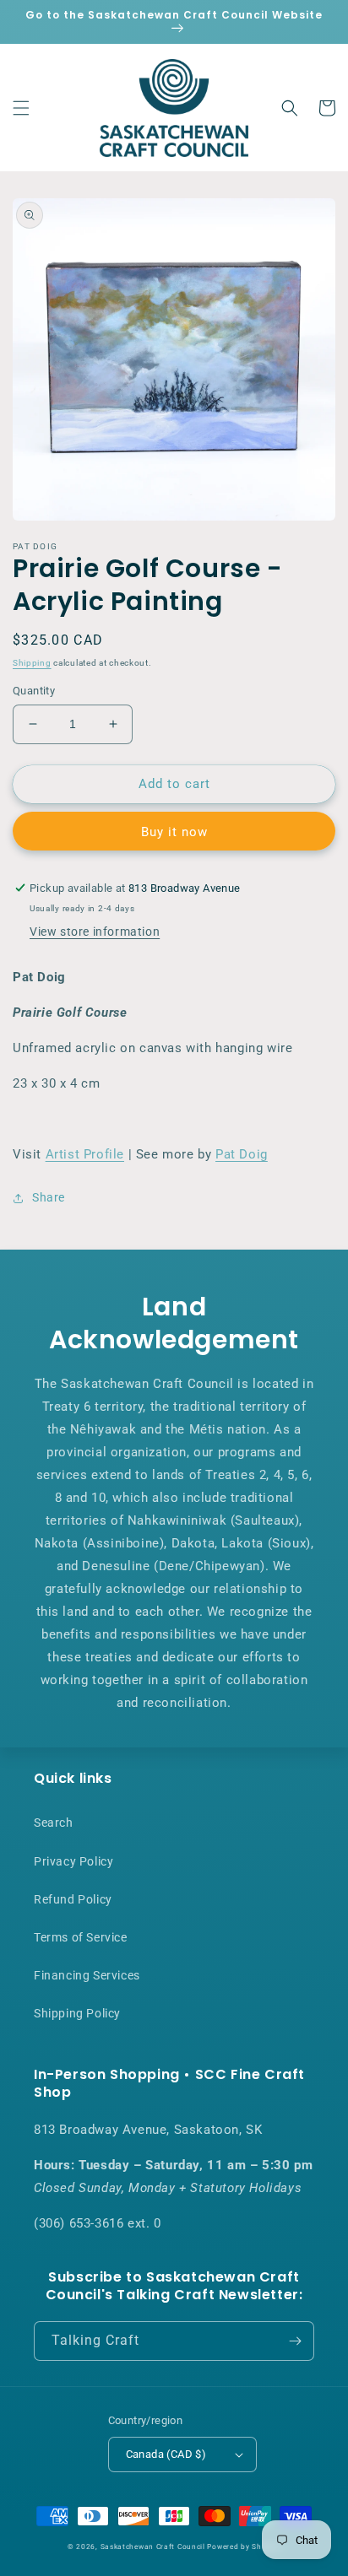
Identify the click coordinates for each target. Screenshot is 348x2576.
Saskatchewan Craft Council (153, 2546)
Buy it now (174, 832)
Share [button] (49, 1197)
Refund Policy (73, 1899)
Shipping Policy (77, 2013)
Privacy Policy (73, 1861)
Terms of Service (81, 1937)
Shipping (32, 663)
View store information (95, 932)
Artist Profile (85, 1154)
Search (54, 1823)
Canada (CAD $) (166, 2454)
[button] (21, 108)
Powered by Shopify (244, 2546)
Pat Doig (242, 1154)
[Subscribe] (295, 2341)
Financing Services (87, 1975)
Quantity (34, 691)
